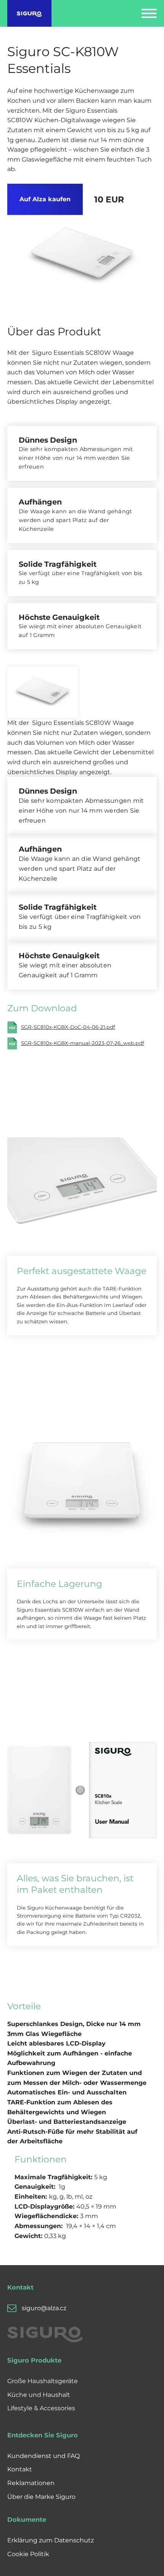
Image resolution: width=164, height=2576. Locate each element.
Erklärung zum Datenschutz (51, 2540)
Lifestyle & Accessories (41, 2408)
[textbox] (79, 2092)
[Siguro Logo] (30, 13)
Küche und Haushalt (39, 2395)
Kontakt (20, 2469)
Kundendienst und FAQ (43, 2456)
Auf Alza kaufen (45, 199)
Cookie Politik (28, 2554)
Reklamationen (31, 2483)
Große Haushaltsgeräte (43, 2381)
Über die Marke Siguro (41, 2497)
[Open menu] (149, 13)
